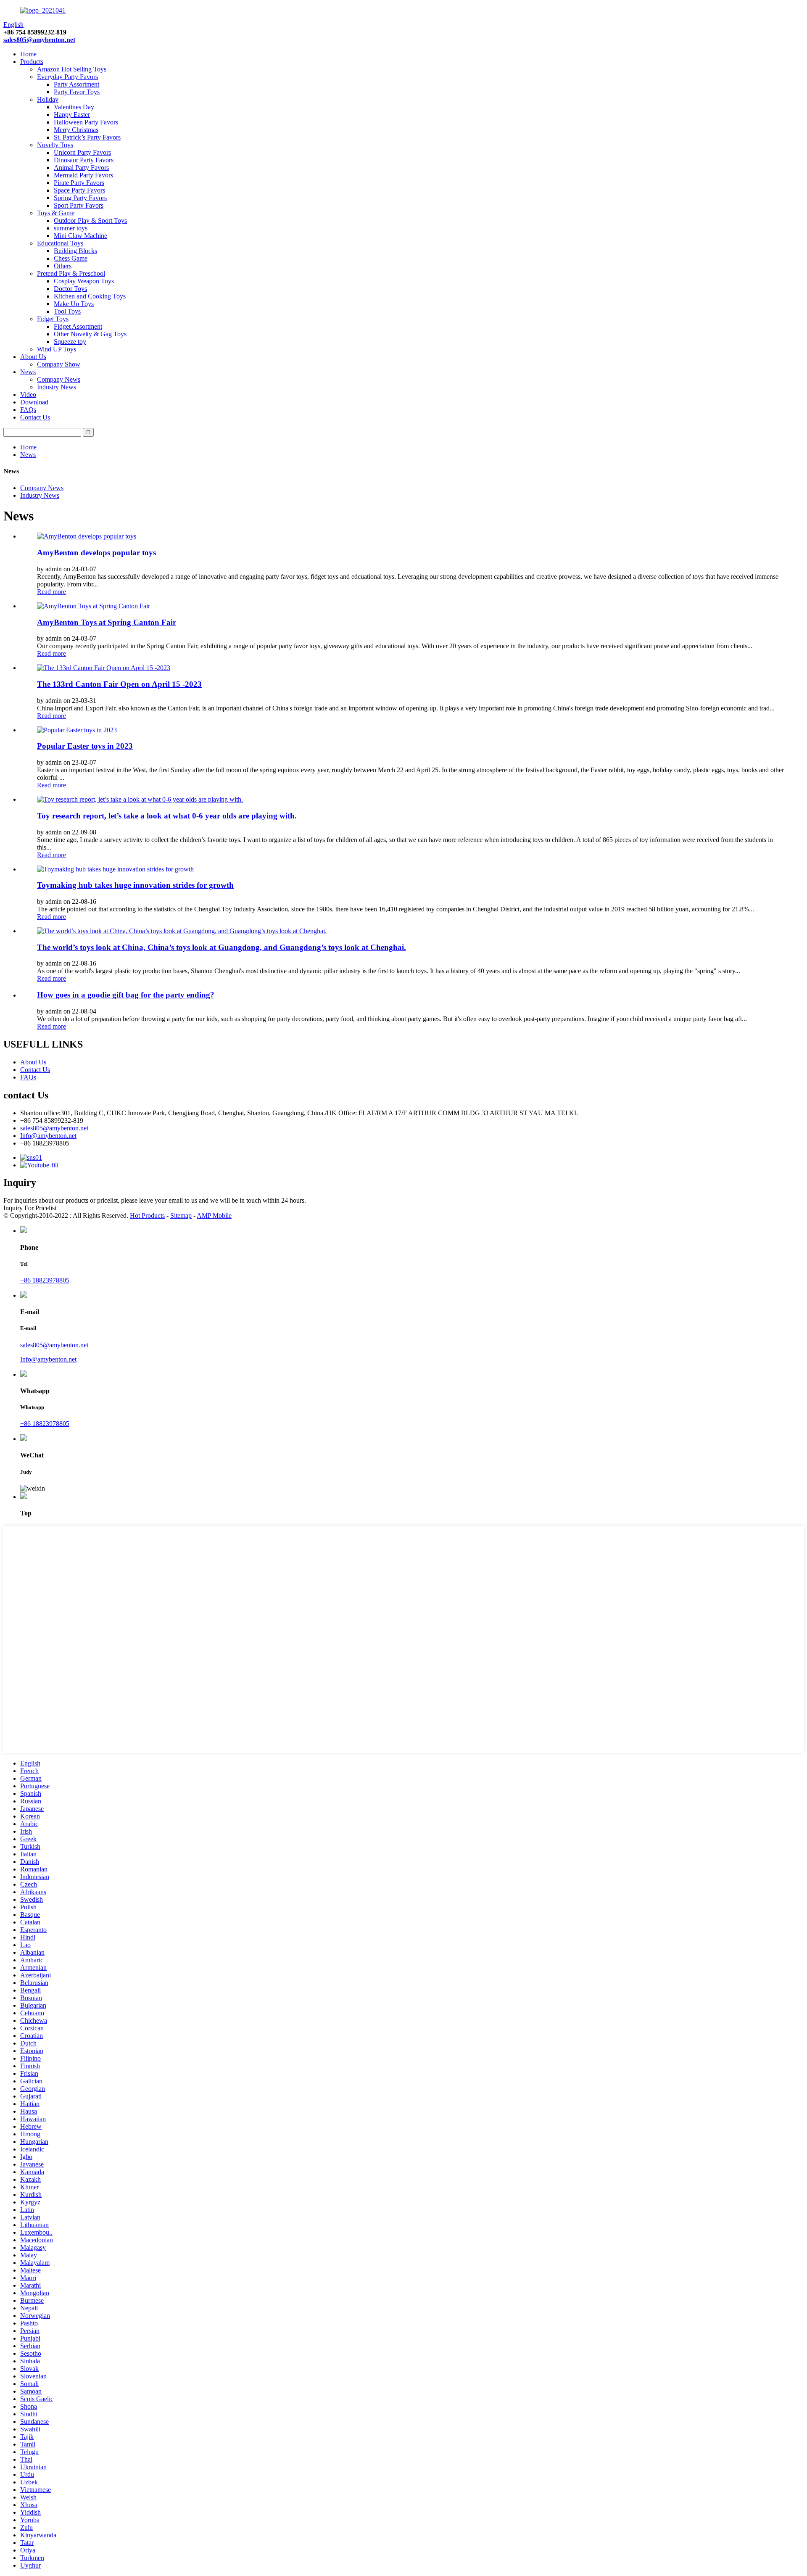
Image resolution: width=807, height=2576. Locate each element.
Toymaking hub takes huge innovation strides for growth (135, 885)
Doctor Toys (70, 289)
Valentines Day (74, 107)
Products (32, 62)
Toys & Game (56, 213)
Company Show (59, 364)
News (28, 372)
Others (63, 266)
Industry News (57, 387)
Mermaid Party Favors (83, 175)
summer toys (71, 228)
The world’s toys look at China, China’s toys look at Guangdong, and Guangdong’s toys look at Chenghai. (222, 947)
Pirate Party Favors (79, 183)
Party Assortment (76, 84)
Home (28, 54)
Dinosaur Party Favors (84, 160)
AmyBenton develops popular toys (96, 553)
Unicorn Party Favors (82, 152)
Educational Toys (60, 243)
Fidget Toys (53, 319)
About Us (33, 357)
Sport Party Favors (79, 205)
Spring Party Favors (80, 198)
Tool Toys (67, 311)
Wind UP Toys (57, 349)
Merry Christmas (76, 130)
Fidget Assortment (78, 326)
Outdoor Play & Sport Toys (90, 220)
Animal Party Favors (81, 168)
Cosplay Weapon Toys (84, 281)
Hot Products (147, 1215)
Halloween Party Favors (86, 122)
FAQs (28, 410)
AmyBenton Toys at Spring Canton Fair (107, 622)
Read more (51, 592)
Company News (59, 379)
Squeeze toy (70, 342)
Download (34, 402)
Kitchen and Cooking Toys (90, 296)
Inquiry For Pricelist (30, 1208)
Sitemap (181, 1215)
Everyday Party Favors (67, 77)
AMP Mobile (214, 1215)
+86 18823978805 (45, 1280)
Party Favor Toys (77, 92)
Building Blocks (75, 251)
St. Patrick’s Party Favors (87, 137)
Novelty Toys (55, 145)
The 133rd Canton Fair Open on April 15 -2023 (119, 684)
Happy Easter (72, 115)
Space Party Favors (79, 190)
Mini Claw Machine (80, 236)
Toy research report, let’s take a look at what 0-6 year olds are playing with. (167, 816)
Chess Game (71, 258)
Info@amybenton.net (48, 1136)
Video (28, 395)
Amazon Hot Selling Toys (72, 69)
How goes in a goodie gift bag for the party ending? (126, 995)
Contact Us (35, 417)
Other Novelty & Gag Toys (90, 334)
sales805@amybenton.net (39, 40)
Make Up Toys (74, 304)
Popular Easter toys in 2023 (85, 746)
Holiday (48, 99)
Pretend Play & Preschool (71, 273)
